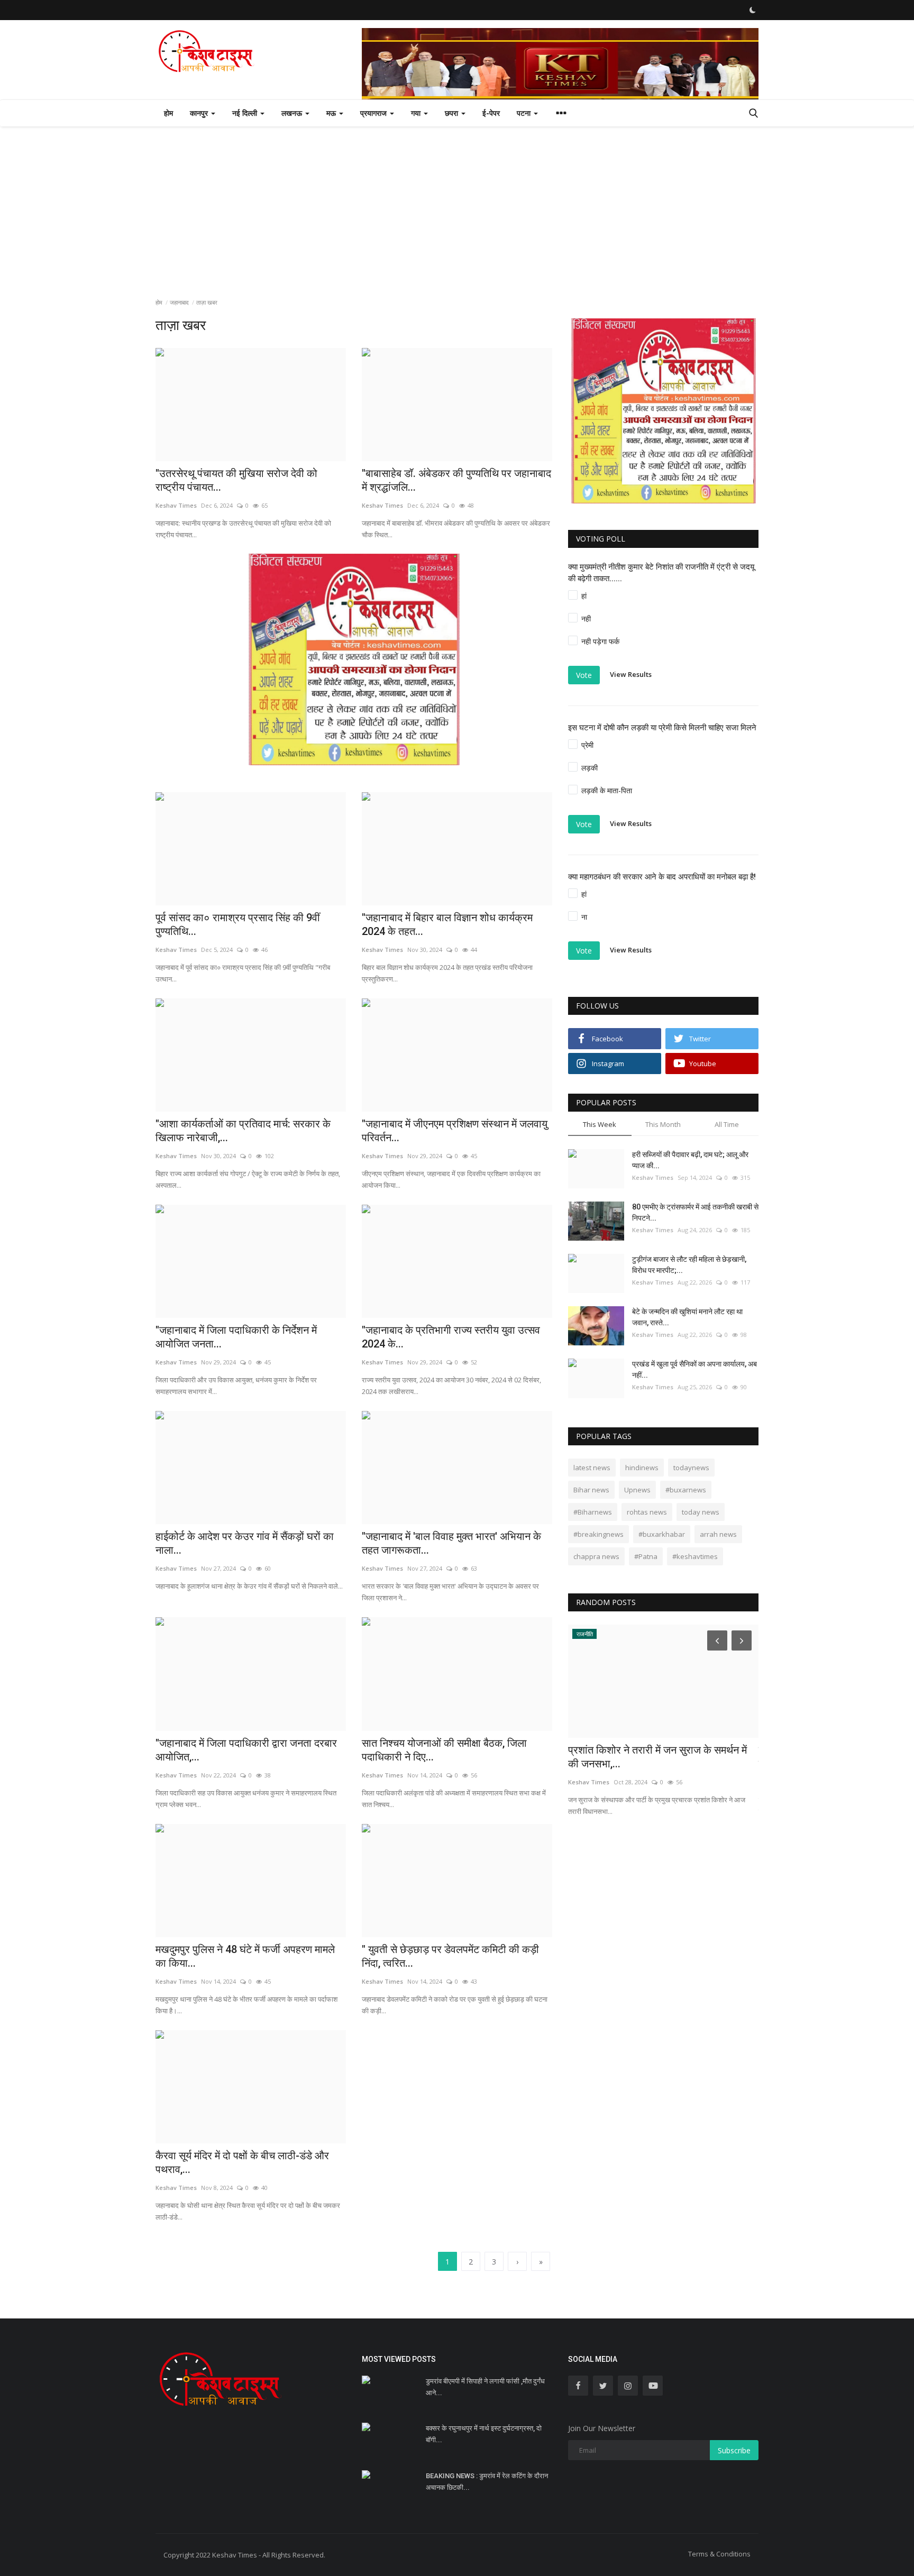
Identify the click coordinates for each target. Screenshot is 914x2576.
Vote (584, 675)
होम (168, 113)
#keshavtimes (695, 1556)
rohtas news (647, 1512)
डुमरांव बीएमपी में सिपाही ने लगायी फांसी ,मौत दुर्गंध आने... (485, 2387)
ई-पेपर (491, 113)
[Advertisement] (457, 206)
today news (701, 1512)
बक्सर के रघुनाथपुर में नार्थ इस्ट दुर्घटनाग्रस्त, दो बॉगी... (484, 2434)
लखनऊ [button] (293, 113)
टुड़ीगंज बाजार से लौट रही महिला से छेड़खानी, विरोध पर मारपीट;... (689, 1265)
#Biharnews (593, 1512)
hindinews (642, 1468)
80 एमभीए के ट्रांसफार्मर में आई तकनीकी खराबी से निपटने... (695, 1212)
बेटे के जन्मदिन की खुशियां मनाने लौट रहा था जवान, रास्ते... (687, 1317)
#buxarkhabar (662, 1534)
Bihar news (591, 1490)
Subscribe (734, 2450)
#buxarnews (686, 1490)
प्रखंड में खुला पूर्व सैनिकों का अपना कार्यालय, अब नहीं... (694, 1369)
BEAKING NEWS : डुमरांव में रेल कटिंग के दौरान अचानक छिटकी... (487, 2482)
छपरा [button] (453, 113)
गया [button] (417, 113)
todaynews (691, 1468)
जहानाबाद (179, 302)
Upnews (637, 1490)
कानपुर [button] (200, 113)
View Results (631, 674)
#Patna (646, 1556)
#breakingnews (598, 1534)
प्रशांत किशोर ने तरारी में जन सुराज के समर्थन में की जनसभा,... (657, 1757)
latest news (592, 1468)
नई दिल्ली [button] (246, 113)
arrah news (718, 1534)
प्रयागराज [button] (374, 113)
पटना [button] (525, 113)
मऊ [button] (332, 113)
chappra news (596, 1556)
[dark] (753, 10)
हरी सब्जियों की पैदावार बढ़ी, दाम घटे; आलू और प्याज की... (690, 1160)
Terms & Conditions (719, 2554)
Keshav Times (653, 1177)
